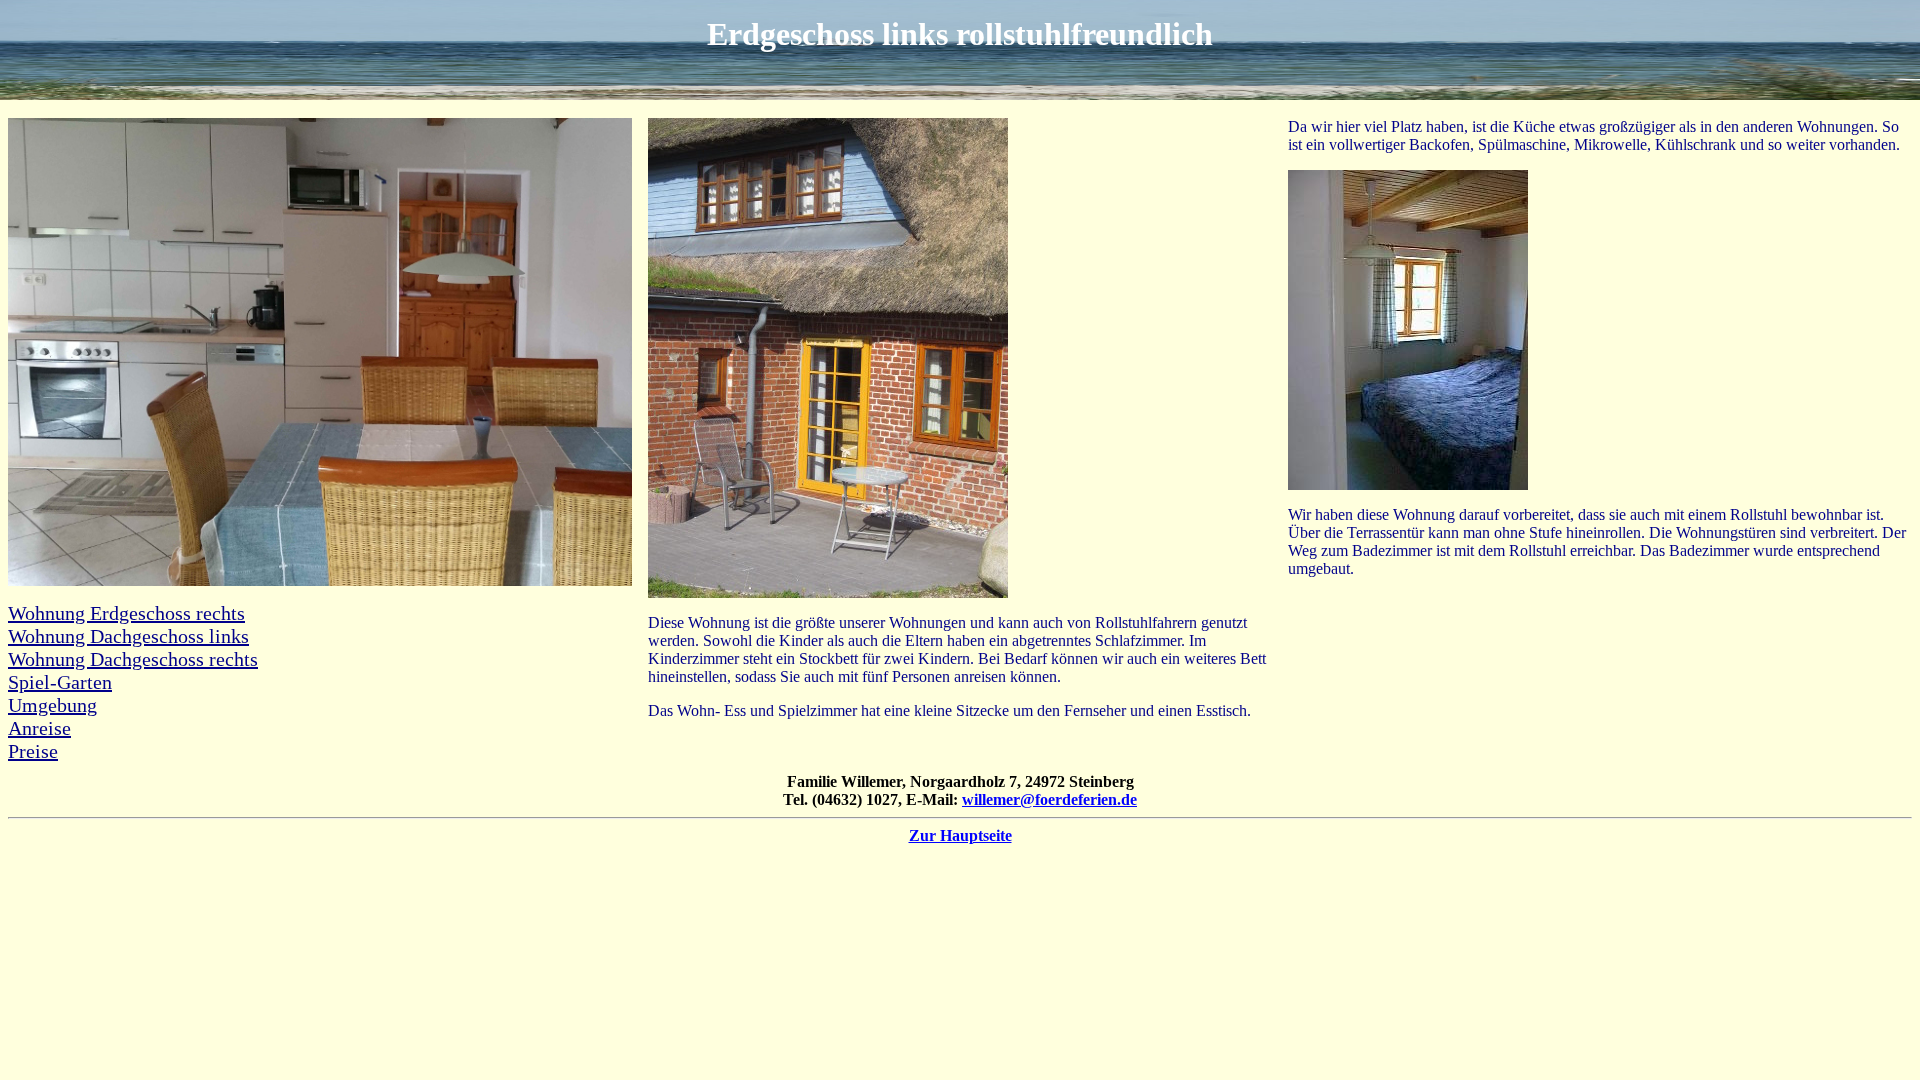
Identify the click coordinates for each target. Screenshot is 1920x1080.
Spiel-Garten (60, 682)
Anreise (39, 728)
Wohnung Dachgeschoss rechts (133, 659)
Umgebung (52, 705)
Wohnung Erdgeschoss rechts (126, 613)
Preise (33, 751)
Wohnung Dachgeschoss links (128, 636)
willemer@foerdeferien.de (1049, 799)
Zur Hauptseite (960, 835)
